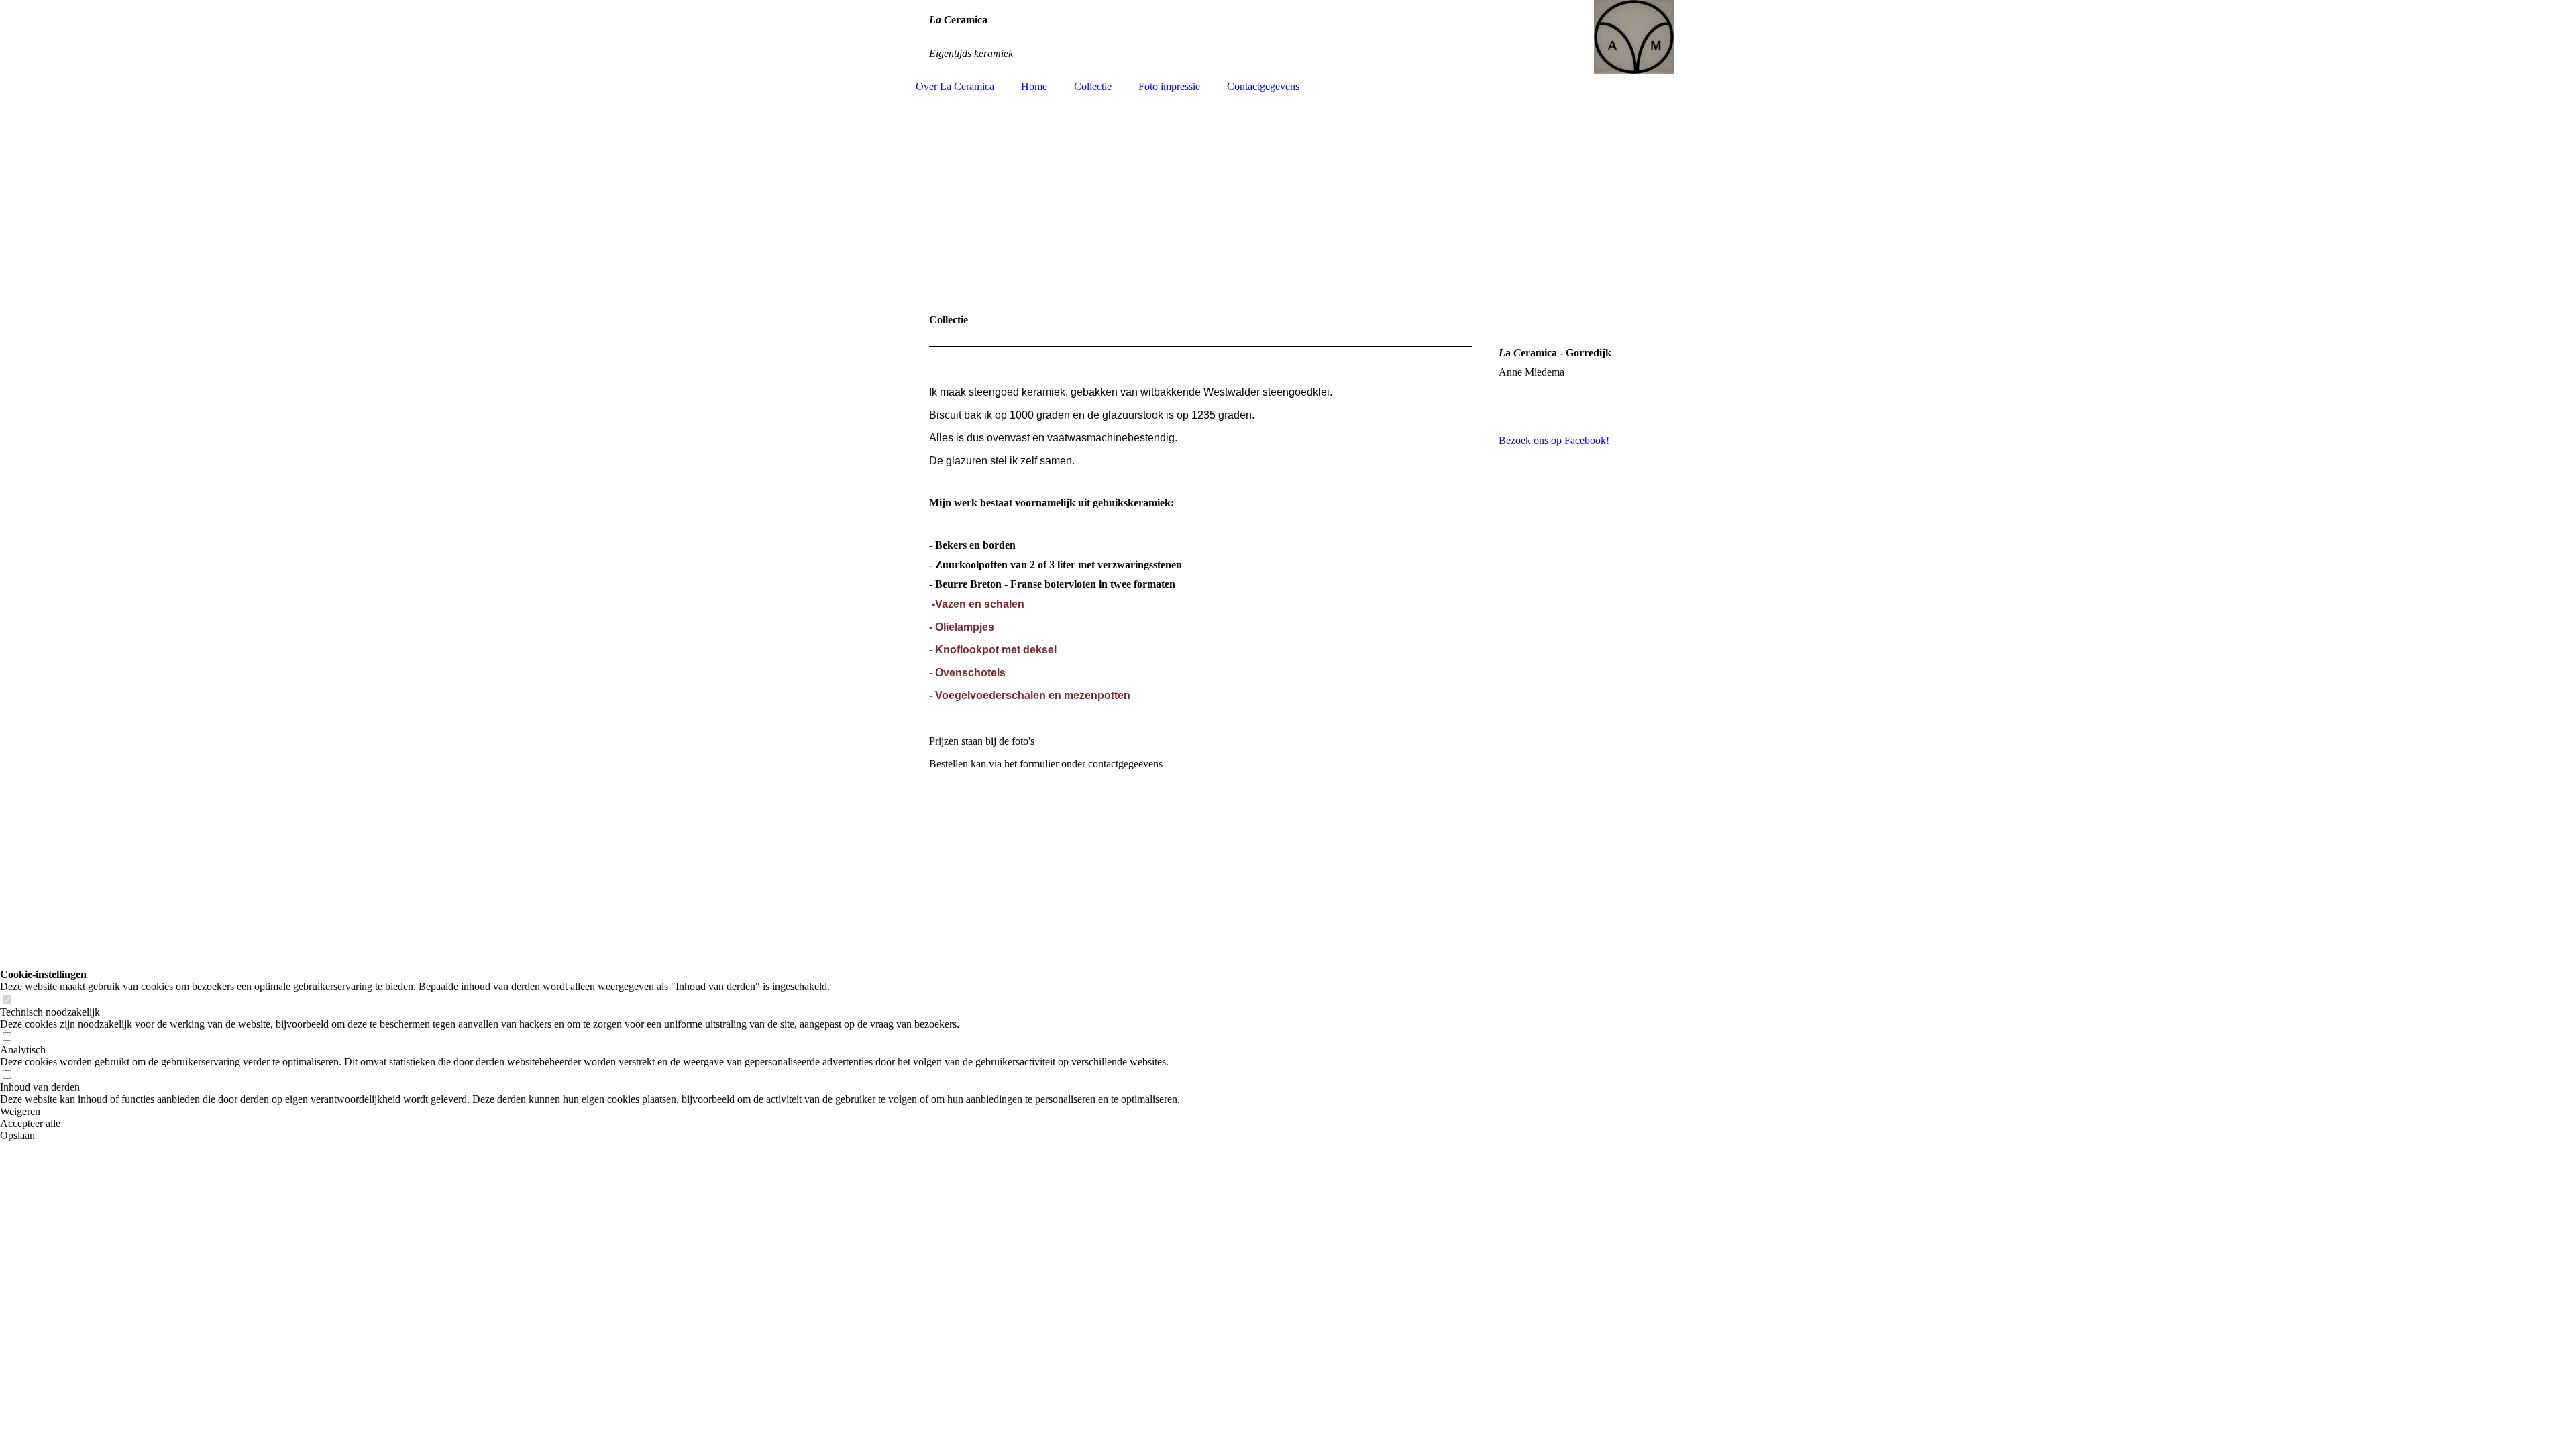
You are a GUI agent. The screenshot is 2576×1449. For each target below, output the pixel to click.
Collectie (1093, 86)
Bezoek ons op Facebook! (1554, 440)
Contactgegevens (1263, 86)
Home (1034, 86)
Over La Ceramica (955, 86)
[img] (1288, 37)
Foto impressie (1169, 86)
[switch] (7, 1000)
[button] (590, 1112)
